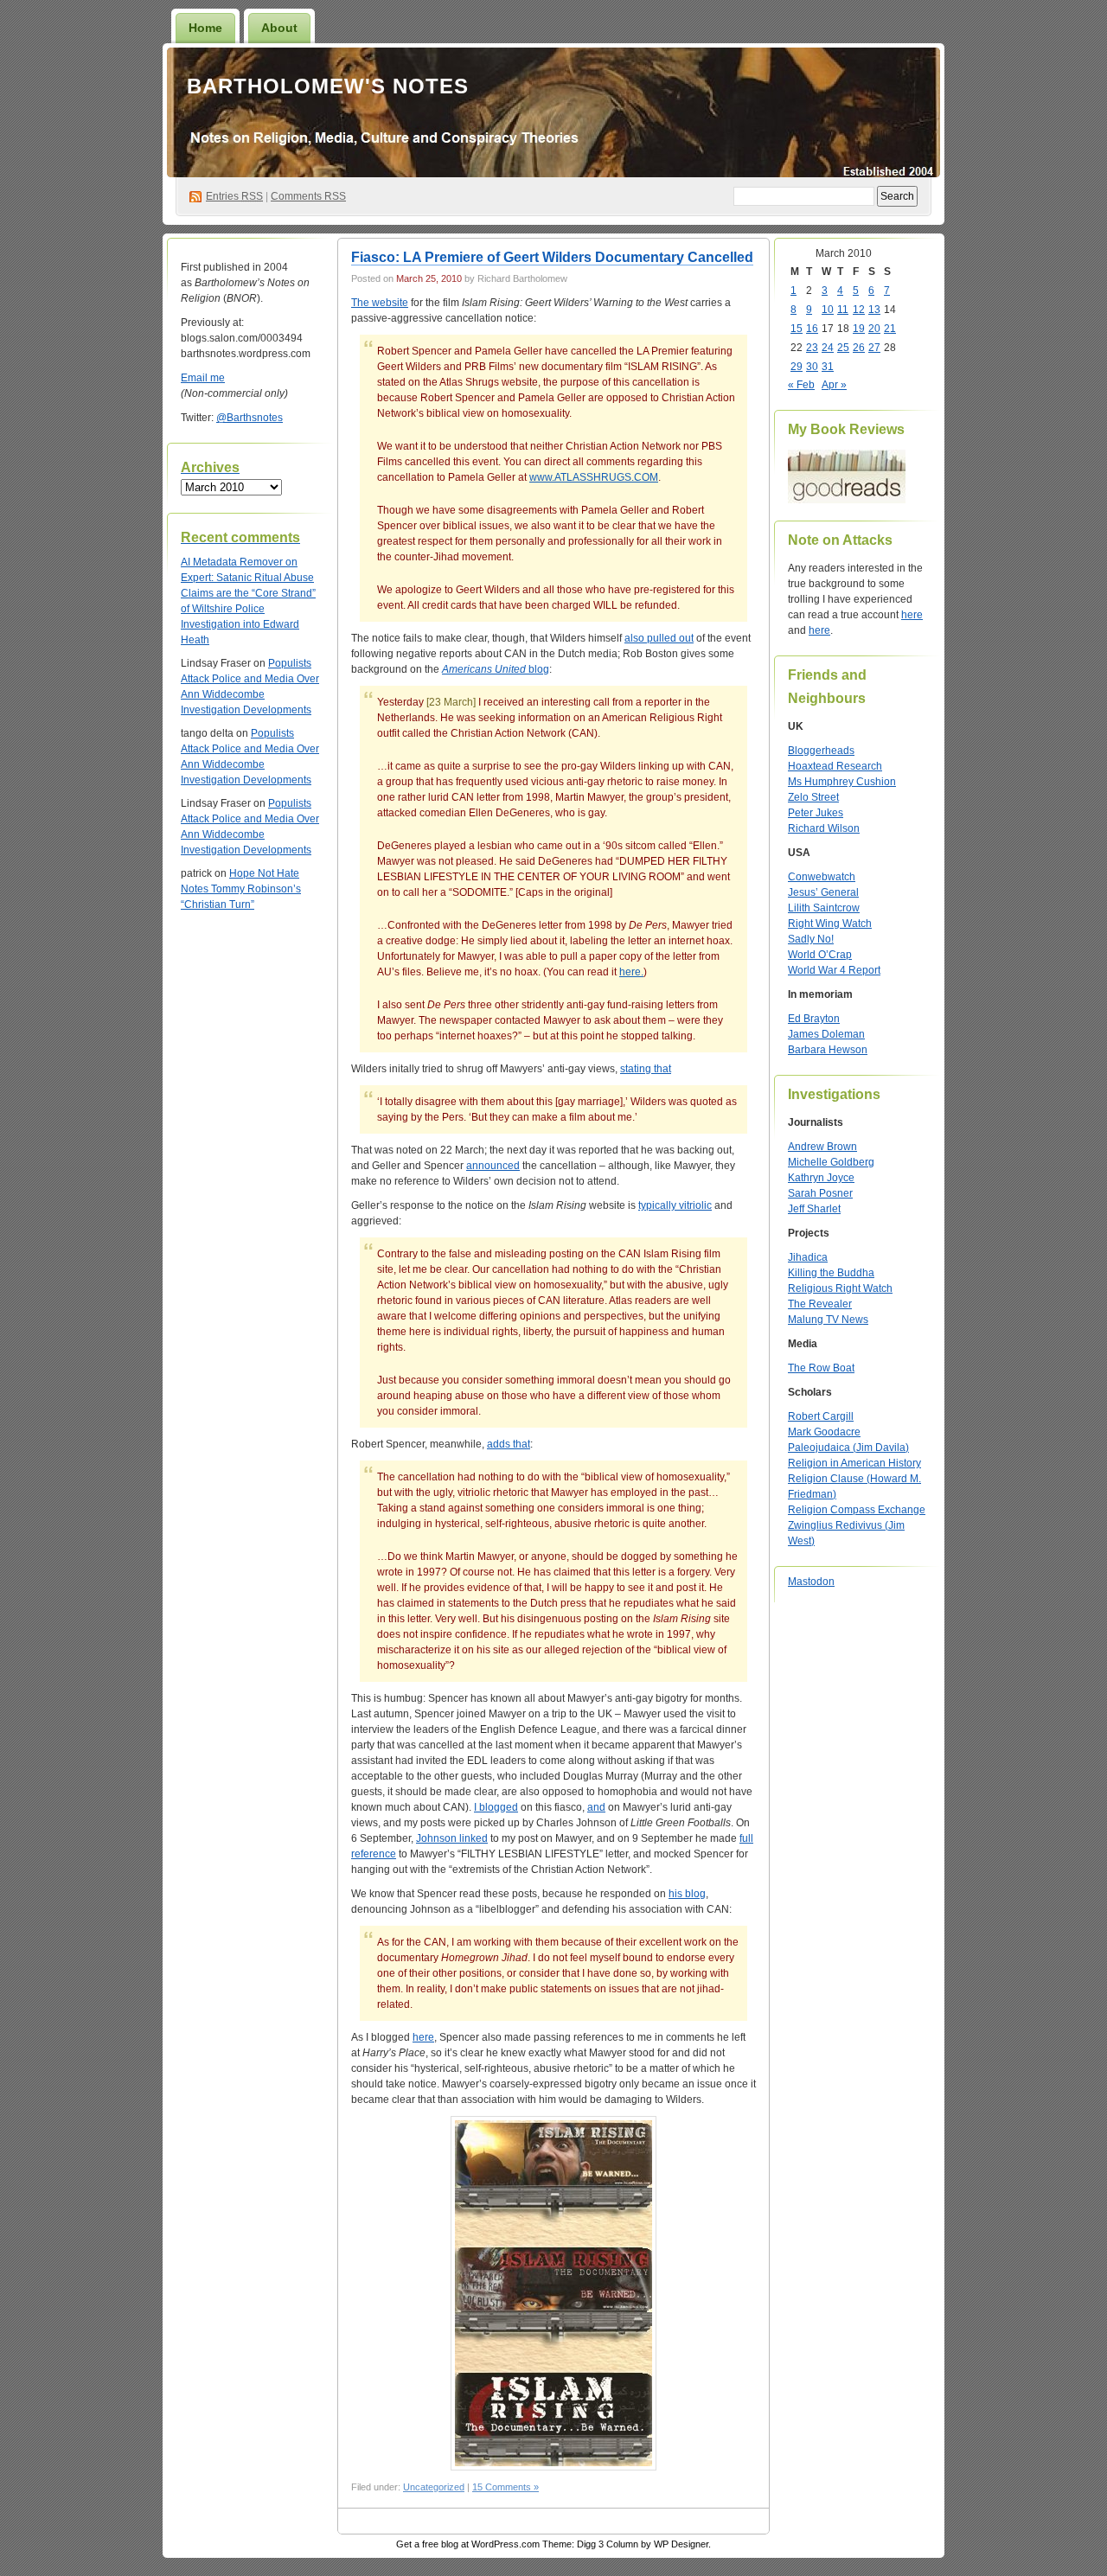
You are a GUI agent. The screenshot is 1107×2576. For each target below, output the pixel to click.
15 (797, 329)
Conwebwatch (822, 877)
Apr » (834, 385)
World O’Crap (820, 955)
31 (828, 367)
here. (631, 972)
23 (812, 348)
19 (859, 329)
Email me (203, 378)
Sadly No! (811, 939)
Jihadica (808, 1257)
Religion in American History (854, 1463)
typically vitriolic (675, 1205)
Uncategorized (434, 2487)
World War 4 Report (834, 970)
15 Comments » (506, 2487)
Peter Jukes (816, 813)
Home (205, 28)
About (279, 28)
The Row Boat (821, 1368)
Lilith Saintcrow (824, 908)
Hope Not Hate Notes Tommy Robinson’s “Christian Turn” (241, 889)
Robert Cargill (821, 1416)
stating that (646, 1069)
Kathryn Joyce (821, 1178)
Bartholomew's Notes (328, 86)
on (239, 562)
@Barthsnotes (250, 418)
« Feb (801, 385)
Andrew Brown (822, 1147)
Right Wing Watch (830, 924)
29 (797, 367)
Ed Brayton (814, 1019)
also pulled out (659, 638)
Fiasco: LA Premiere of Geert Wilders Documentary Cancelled (552, 257)
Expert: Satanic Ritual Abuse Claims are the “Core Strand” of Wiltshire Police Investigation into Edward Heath (248, 609)
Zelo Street (813, 797)
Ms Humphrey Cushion (842, 782)
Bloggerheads (821, 751)
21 (890, 329)
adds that (509, 1444)
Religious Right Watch (840, 1288)
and (596, 1807)
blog (496, 669)
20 (874, 329)
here (423, 2037)
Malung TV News (828, 1320)
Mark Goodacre (824, 1432)
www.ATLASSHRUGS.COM (594, 477)
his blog (687, 1894)
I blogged (496, 1807)
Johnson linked (452, 1838)
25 (843, 348)
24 (828, 348)
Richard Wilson (824, 828)
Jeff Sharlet (814, 1209)
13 (874, 310)
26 (859, 348)
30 (812, 367)
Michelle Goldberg (831, 1162)
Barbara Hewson (828, 1050)
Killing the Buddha (831, 1273)
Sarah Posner (820, 1193)
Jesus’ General (823, 892)
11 (843, 310)
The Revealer (820, 1304)
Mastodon (811, 1582)
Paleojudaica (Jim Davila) (848, 1448)
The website (380, 303)
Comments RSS (308, 196)
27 (874, 348)
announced (493, 1166)
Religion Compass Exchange (857, 1510)
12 (859, 310)
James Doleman (826, 1034)
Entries (234, 196)
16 (812, 329)
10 (828, 310)
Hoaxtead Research (835, 766)
